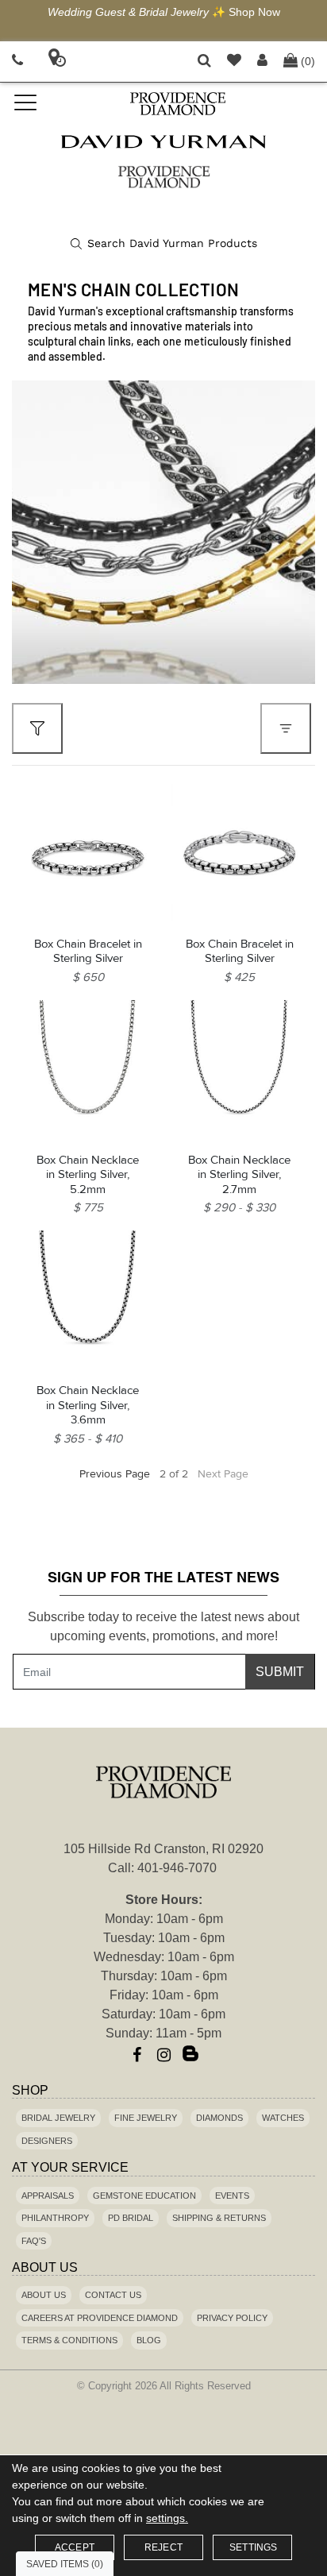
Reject (163, 2547)
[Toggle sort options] (286, 728)
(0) (308, 61)
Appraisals (48, 2196)
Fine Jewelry (146, 2118)
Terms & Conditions (69, 2340)
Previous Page (115, 1474)
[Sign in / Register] (262, 62)
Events (232, 2196)
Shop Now (254, 12)
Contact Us (113, 2295)
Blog (149, 2340)
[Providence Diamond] (177, 104)
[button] (204, 62)
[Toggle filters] (37, 728)
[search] (164, 244)
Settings (254, 2547)
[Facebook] (137, 2055)
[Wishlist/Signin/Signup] (234, 62)
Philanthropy (55, 2218)
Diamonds (219, 2118)
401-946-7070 (177, 1868)
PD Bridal (131, 2218)
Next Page (223, 1474)
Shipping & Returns (219, 2218)
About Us (44, 2295)
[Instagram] (163, 2055)
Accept (75, 2547)
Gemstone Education (144, 2196)
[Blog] (190, 2055)
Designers (47, 2141)
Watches (283, 2118)
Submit (280, 1672)
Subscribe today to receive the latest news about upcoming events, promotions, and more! (163, 1626)
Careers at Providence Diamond (100, 2318)
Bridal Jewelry (58, 2118)
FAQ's (34, 2241)
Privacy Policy (232, 2318)
